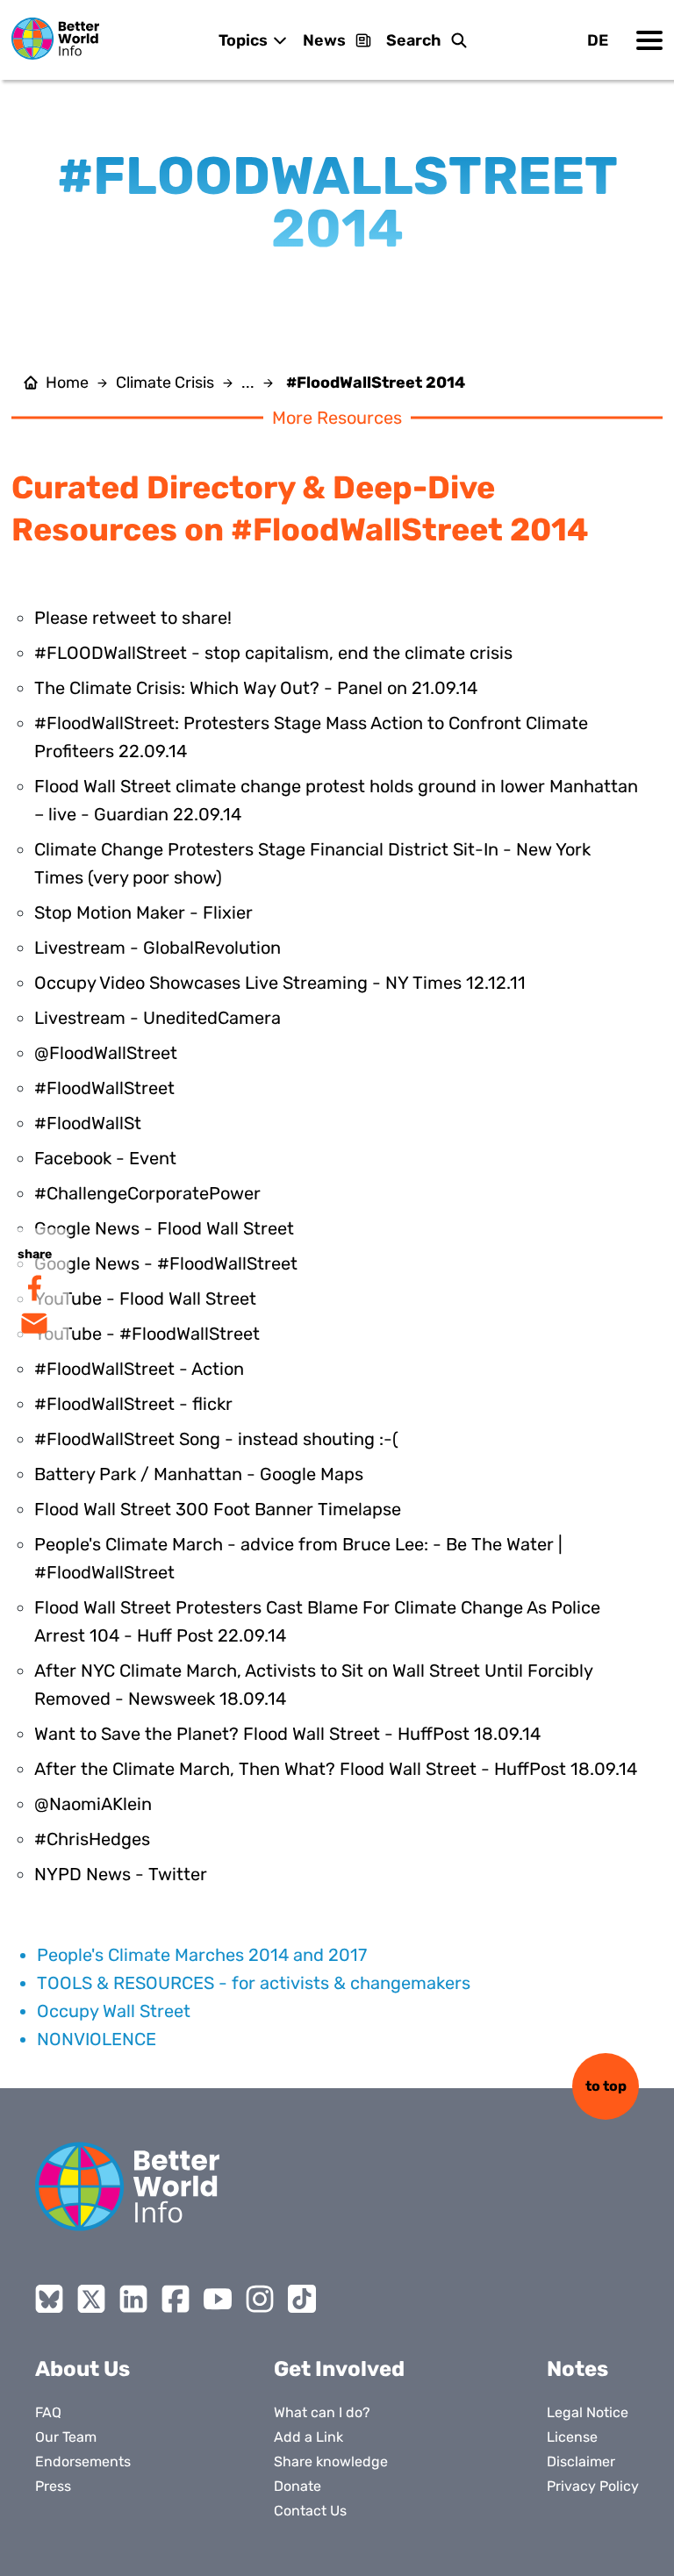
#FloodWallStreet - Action (139, 1369)
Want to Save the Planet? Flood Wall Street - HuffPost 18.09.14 (287, 1734)
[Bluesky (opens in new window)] (49, 2299)
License (572, 2437)
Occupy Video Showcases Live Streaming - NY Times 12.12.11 (280, 983)
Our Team (66, 2437)
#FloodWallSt (88, 1123)
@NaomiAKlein (93, 1804)
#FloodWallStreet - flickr (133, 1404)
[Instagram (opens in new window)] (260, 2299)
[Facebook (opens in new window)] (176, 2299)
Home (67, 383)
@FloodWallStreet (106, 1053)
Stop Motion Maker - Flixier (143, 912)
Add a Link (308, 2437)
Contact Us (310, 2511)
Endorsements (83, 2462)
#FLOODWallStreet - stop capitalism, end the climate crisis (273, 653)
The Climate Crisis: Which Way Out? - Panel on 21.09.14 (256, 688)
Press (53, 2486)
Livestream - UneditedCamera (158, 1018)
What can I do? (322, 2412)
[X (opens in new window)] (91, 2299)
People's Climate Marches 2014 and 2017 (202, 1955)
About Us (82, 2369)
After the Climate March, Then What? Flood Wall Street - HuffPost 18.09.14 (336, 1769)
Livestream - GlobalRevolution (158, 948)
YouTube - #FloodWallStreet (147, 1334)
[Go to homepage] (55, 39)
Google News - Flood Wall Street (164, 1228)
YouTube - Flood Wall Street (145, 1299)
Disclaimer (581, 2462)
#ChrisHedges (92, 1839)
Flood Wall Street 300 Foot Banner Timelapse (218, 1509)
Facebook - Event (105, 1158)
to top (606, 2086)
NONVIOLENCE (97, 2039)
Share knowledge (331, 2462)
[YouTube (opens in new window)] (218, 2299)
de (598, 40)
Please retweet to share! (133, 618)
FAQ (48, 2412)
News (324, 40)
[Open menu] (649, 40)
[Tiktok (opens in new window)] (302, 2299)
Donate (298, 2486)
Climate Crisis (165, 383)
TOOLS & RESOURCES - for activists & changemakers (254, 1983)
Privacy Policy (593, 2486)
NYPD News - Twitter (121, 1874)
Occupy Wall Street (114, 2011)
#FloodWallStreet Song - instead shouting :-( (216, 1439)
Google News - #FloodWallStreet (166, 1263)
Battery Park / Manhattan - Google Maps (199, 1474)
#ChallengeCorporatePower (147, 1193)
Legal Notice (588, 2412)
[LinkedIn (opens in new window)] (133, 2299)
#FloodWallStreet (104, 1088)
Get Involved (339, 2369)
